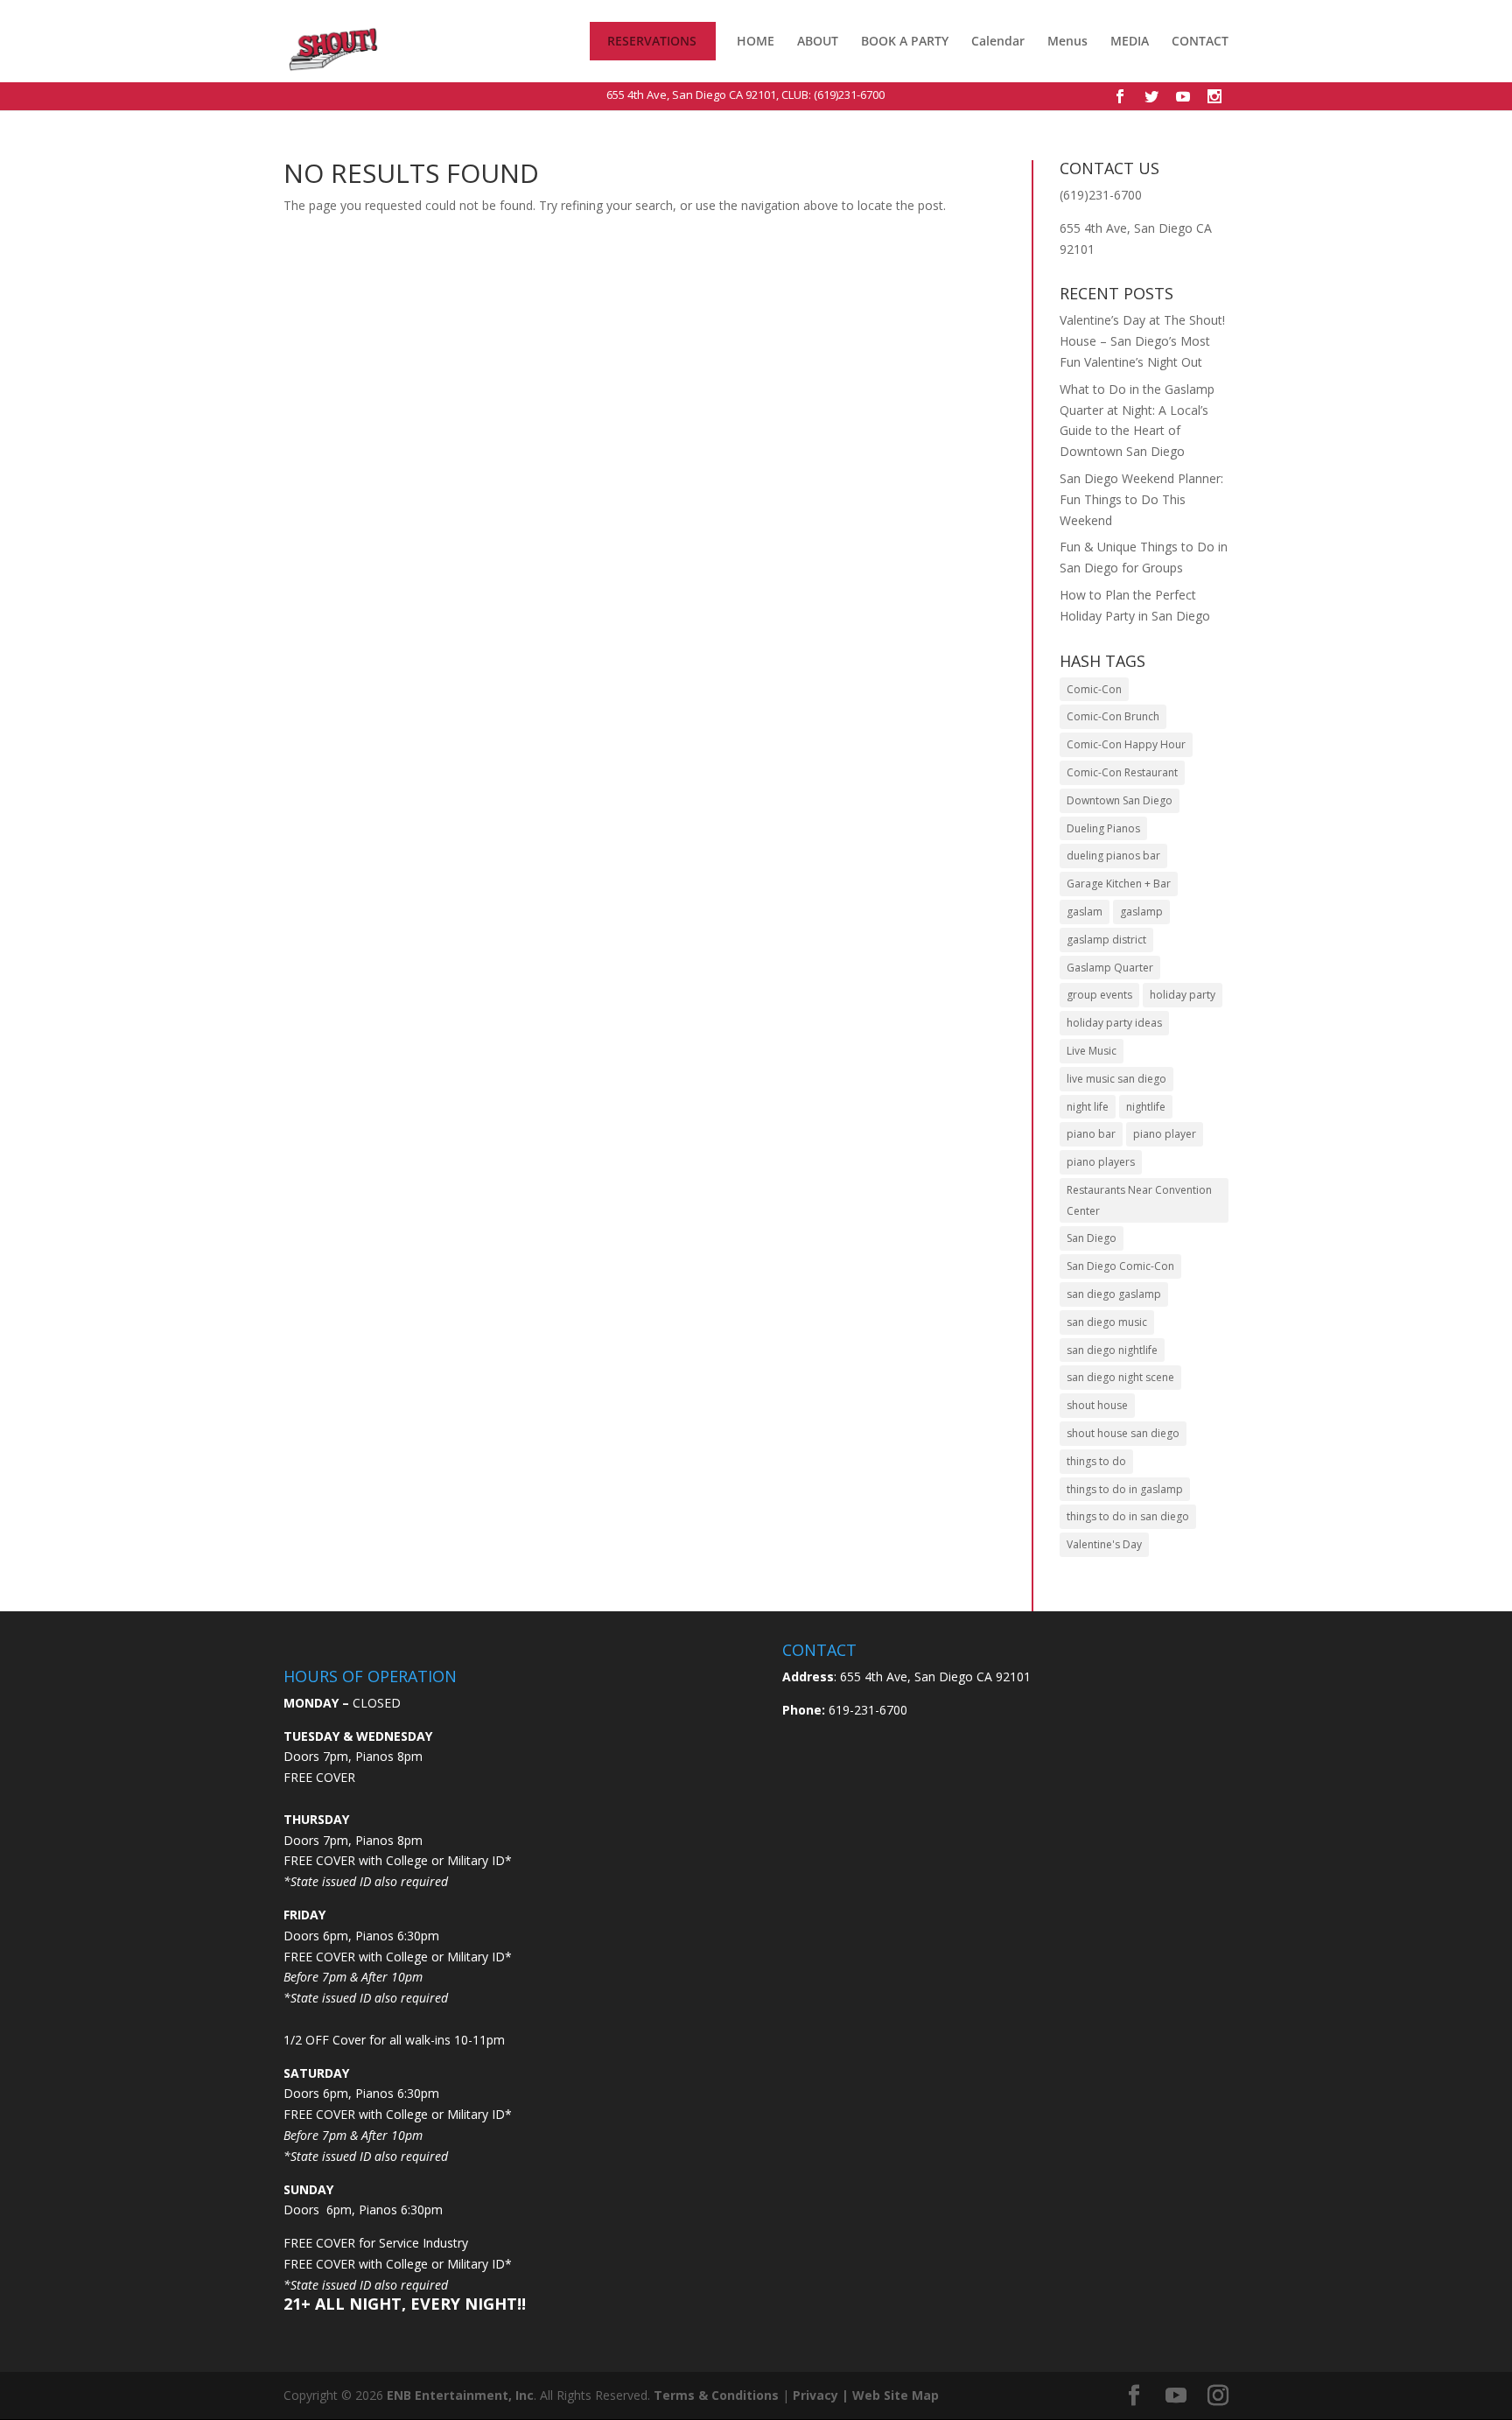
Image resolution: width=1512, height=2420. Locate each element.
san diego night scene (1120, 1377)
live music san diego (1116, 1079)
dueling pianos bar (1113, 856)
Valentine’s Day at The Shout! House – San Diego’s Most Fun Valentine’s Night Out (1142, 341)
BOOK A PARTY (905, 41)
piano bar (1091, 1134)
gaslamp (1141, 912)
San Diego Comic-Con (1120, 1266)
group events (1099, 995)
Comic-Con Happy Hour (1126, 744)
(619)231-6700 (849, 95)
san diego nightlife (1112, 1350)
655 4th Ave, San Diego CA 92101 (691, 95)
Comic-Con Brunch (1113, 716)
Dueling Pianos (1103, 828)
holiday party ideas (1114, 1023)
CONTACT (1200, 42)
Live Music (1092, 1051)
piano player (1165, 1134)
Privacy (815, 2395)
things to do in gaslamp (1125, 1489)
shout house (1097, 1405)
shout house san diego (1123, 1433)
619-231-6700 (866, 1710)
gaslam (1085, 912)
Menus (1067, 42)
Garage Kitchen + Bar (1119, 884)
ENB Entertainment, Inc (460, 2395)
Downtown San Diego (1120, 800)
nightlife (1146, 1107)
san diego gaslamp (1114, 1294)
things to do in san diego (1128, 1516)
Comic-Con (1094, 689)
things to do (1096, 1461)
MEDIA (1130, 41)
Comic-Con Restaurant (1122, 772)
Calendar (998, 42)
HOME (756, 42)
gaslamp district (1106, 940)
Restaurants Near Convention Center (1139, 1200)
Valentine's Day (1104, 1544)
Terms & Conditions (716, 2395)
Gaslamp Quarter (1110, 968)
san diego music (1107, 1322)
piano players (1101, 1162)
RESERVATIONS (652, 42)
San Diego (1092, 1238)
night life (1088, 1107)
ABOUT (818, 41)
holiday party (1183, 995)
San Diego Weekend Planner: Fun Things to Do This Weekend (1141, 499)
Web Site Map (896, 2395)
